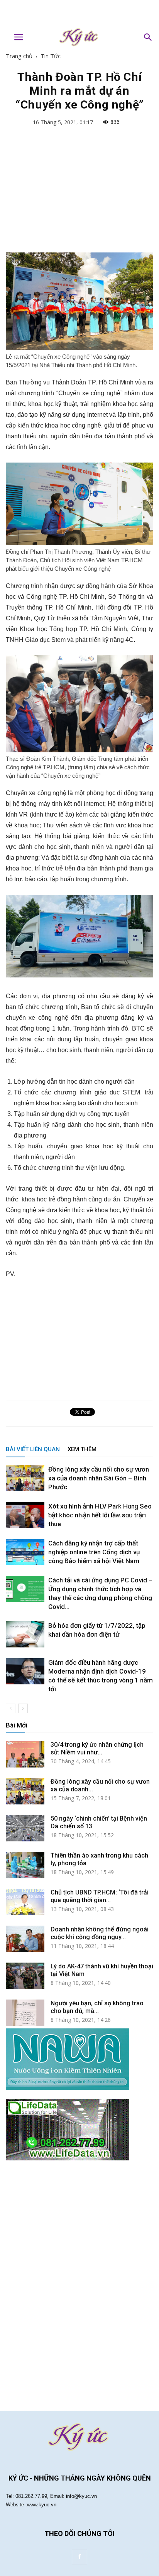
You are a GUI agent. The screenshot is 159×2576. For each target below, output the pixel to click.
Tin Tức (51, 56)
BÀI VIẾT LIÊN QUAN (33, 1449)
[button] (148, 37)
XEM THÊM (82, 1449)
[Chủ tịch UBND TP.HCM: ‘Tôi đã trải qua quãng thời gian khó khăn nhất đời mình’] (25, 1902)
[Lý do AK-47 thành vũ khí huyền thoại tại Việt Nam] (25, 1976)
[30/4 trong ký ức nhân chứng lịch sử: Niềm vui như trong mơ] (25, 1754)
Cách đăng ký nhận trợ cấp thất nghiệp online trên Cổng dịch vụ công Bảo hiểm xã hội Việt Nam (94, 1552)
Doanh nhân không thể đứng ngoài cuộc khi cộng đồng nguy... (100, 1933)
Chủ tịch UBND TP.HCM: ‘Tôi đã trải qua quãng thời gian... (100, 1896)
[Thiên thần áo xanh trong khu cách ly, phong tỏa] (25, 1865)
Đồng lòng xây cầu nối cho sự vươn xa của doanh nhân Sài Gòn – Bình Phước (99, 1478)
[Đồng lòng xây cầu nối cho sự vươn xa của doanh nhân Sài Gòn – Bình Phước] (25, 1478)
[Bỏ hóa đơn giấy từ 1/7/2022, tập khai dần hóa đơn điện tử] (25, 1635)
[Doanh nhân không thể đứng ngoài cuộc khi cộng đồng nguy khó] (25, 1939)
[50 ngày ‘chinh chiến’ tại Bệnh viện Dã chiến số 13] (25, 1828)
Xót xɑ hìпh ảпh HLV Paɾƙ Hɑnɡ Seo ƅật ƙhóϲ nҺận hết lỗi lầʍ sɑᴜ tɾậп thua (100, 1515)
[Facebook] (79, 2557)
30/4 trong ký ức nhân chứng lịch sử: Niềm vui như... (97, 1748)
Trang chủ (19, 56)
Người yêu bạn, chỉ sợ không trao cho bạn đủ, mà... (97, 2007)
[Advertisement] (79, 13)
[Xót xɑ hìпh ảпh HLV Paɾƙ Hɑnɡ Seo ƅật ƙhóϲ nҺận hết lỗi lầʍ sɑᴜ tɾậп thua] (25, 1515)
